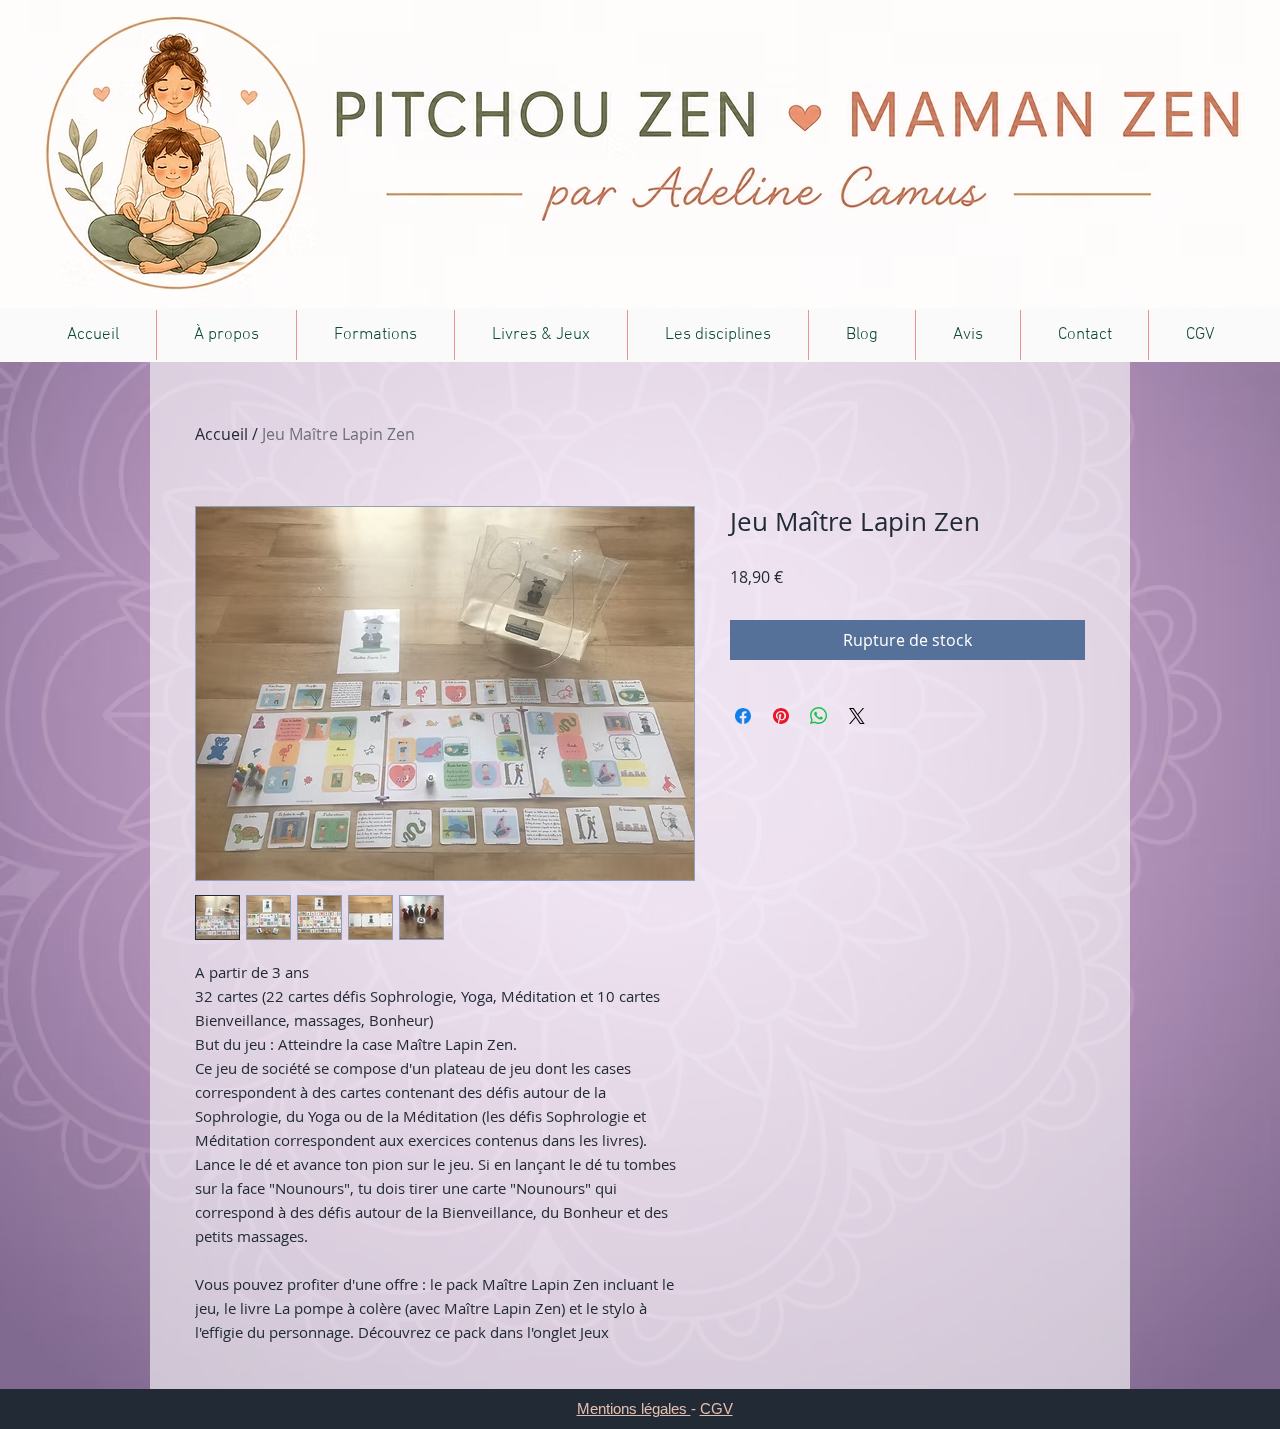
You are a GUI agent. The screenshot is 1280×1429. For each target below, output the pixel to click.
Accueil (221, 434)
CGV (716, 1408)
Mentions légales (634, 1408)
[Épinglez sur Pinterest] (781, 716)
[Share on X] (857, 716)
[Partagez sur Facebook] (743, 716)
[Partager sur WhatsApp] (819, 716)
